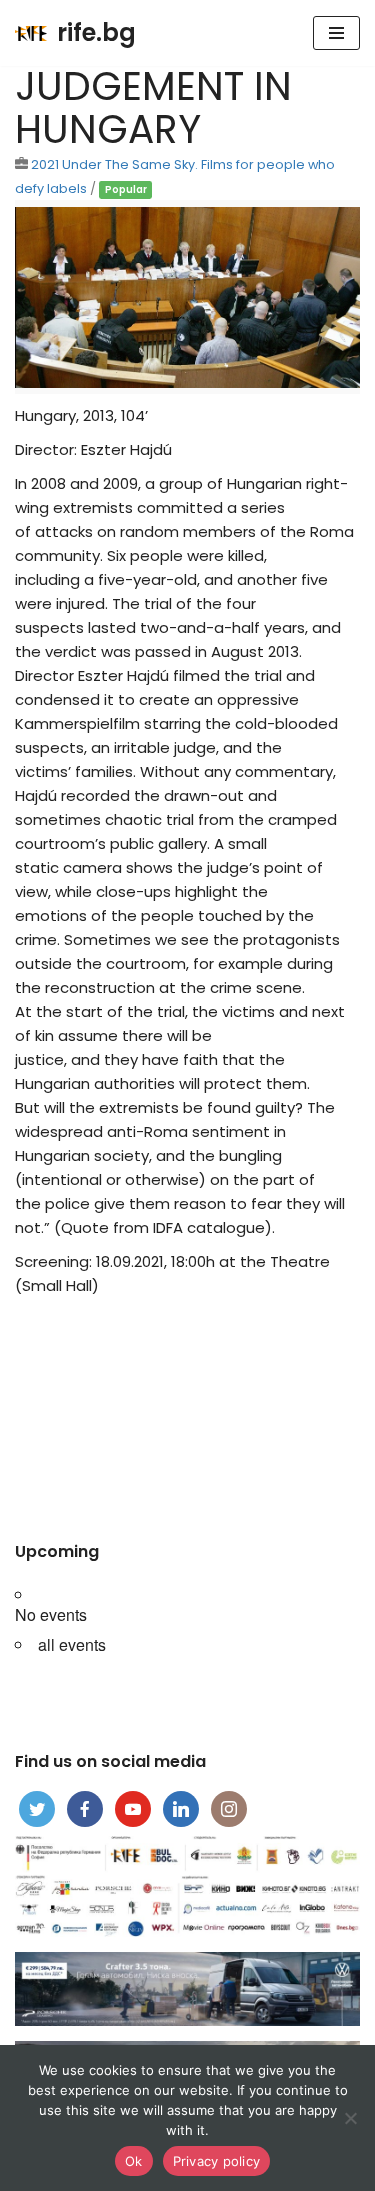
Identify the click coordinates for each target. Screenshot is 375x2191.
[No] (350, 2118)
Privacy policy (217, 2161)
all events (72, 1644)
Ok (134, 2161)
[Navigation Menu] (336, 33)
